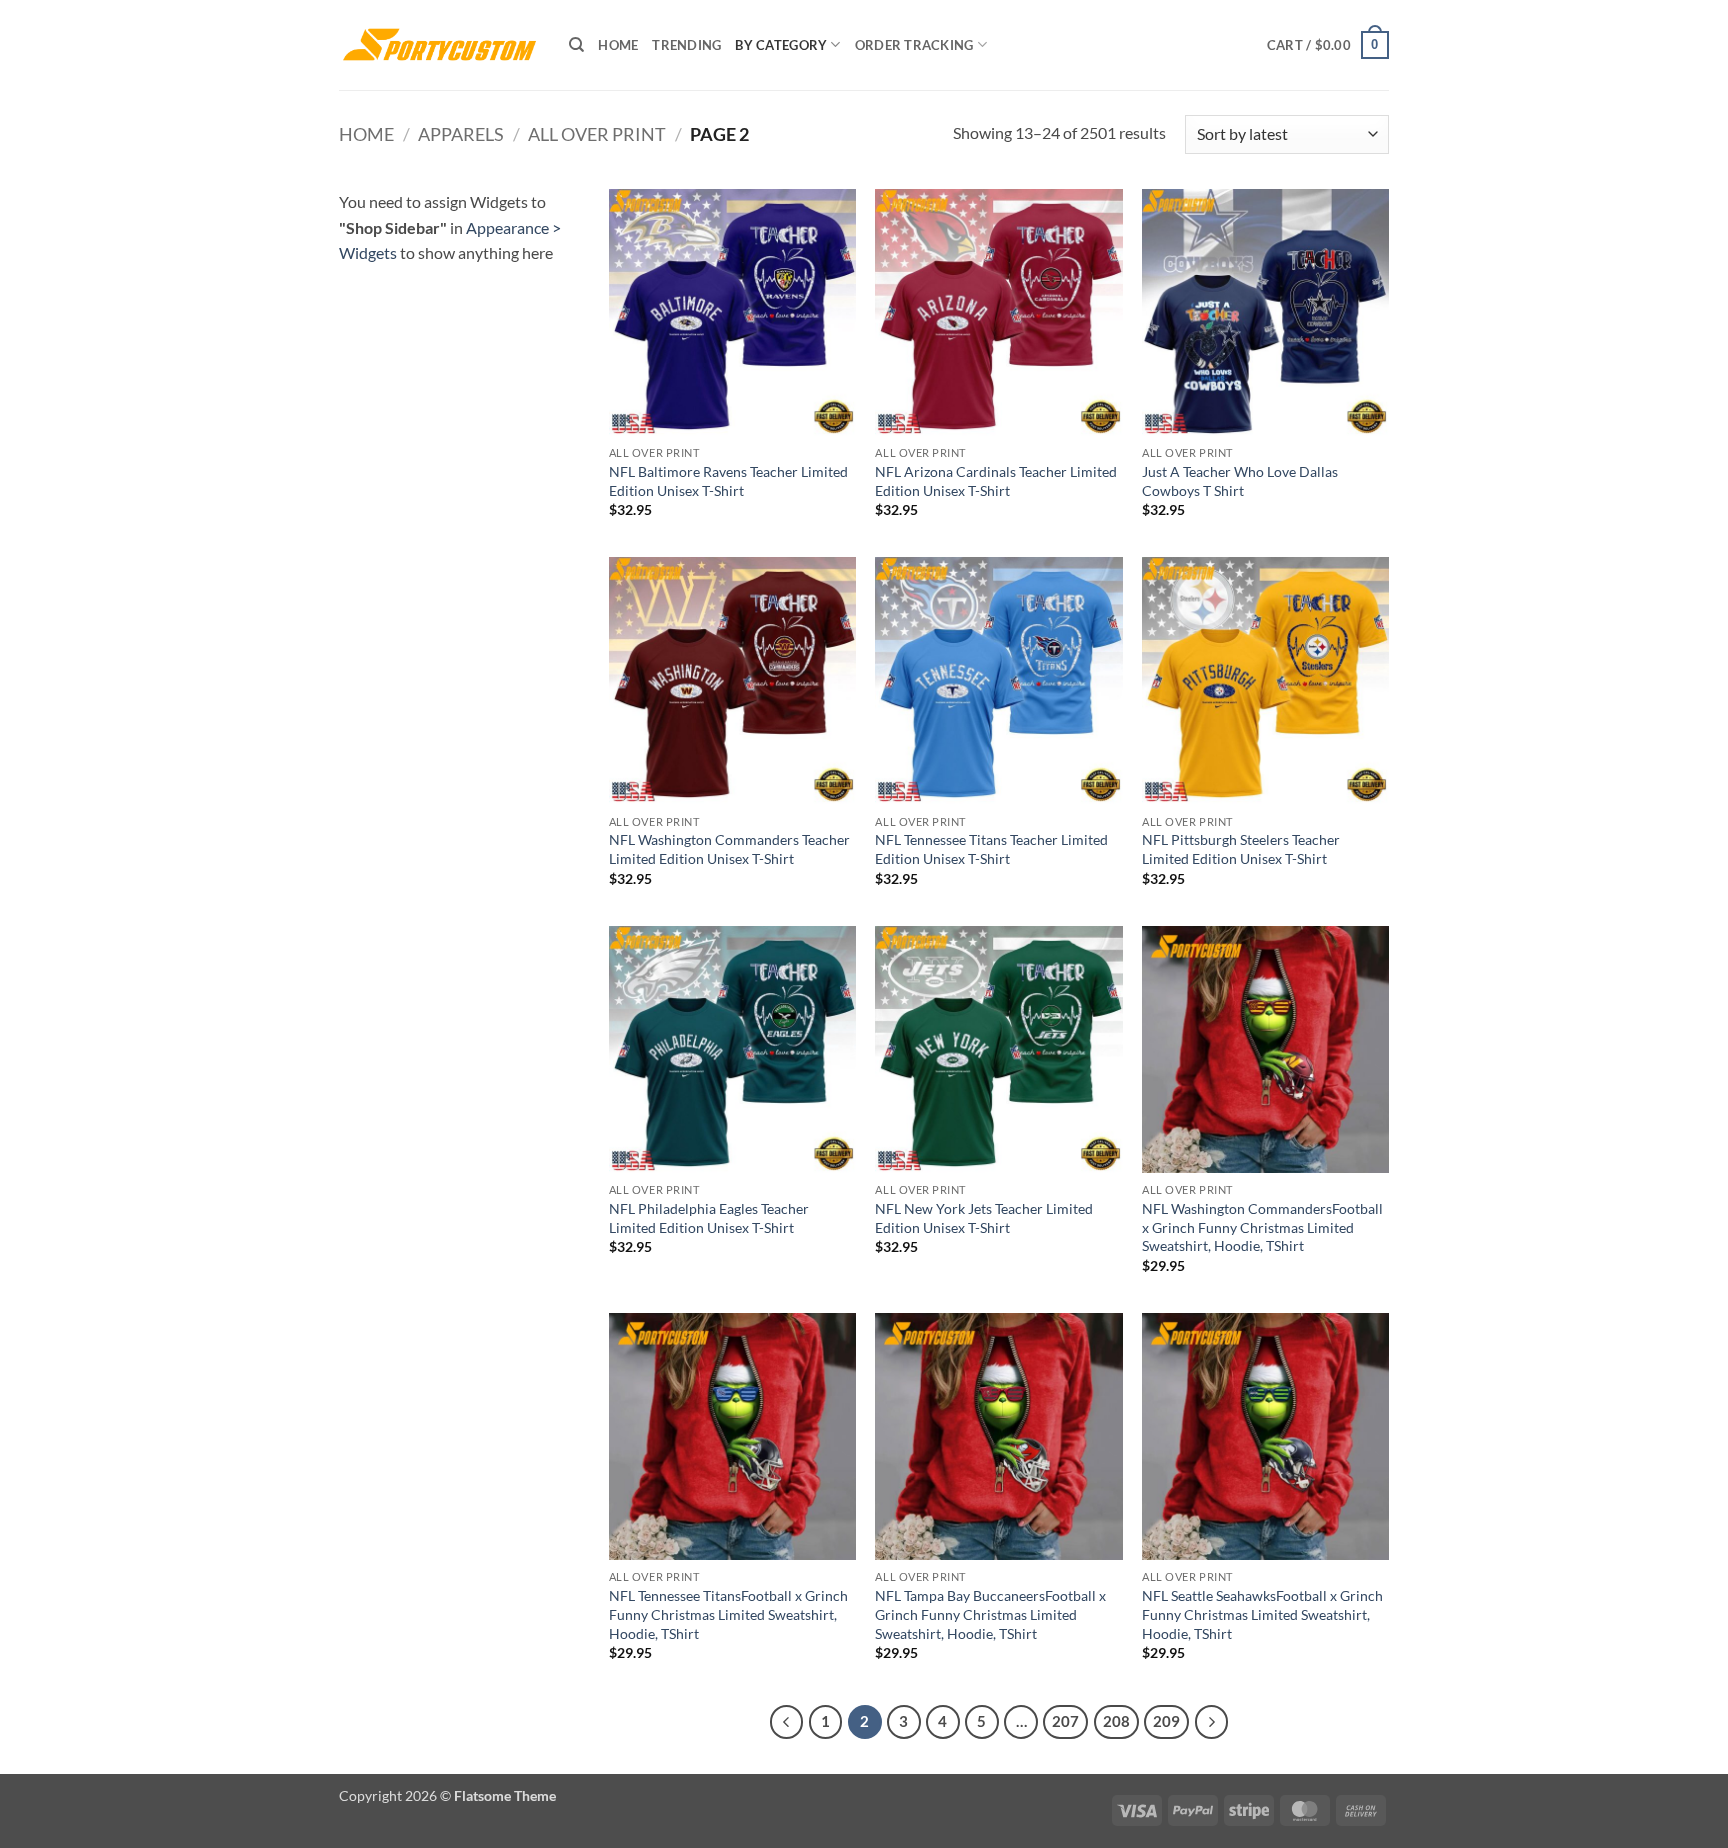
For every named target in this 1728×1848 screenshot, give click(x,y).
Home (618, 45)
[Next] (1212, 1722)
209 (1166, 1721)
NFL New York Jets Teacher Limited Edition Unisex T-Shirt (984, 1218)
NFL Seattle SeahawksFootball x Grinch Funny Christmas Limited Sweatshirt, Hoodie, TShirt (1262, 1614)
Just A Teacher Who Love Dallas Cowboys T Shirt (1240, 481)
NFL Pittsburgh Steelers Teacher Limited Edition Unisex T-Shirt (1241, 849)
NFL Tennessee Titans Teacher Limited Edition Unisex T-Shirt (991, 849)
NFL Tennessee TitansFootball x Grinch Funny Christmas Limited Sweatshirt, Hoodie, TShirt (728, 1614)
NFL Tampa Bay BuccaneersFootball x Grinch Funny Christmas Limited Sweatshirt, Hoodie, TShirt (990, 1614)
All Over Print (597, 134)
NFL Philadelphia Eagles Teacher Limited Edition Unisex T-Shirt (709, 1218)
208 (1116, 1721)
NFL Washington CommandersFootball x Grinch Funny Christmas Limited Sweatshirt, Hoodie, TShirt (1262, 1227)
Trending (686, 45)
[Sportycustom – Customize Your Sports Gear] (439, 45)
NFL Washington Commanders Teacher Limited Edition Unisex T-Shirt (729, 849)
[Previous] (787, 1722)
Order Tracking (914, 45)
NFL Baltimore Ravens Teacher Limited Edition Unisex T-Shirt (728, 481)
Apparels (461, 134)
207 (1065, 1721)
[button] (1328, 45)
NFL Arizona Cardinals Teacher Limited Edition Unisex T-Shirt (996, 481)
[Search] (576, 45)
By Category (781, 45)
